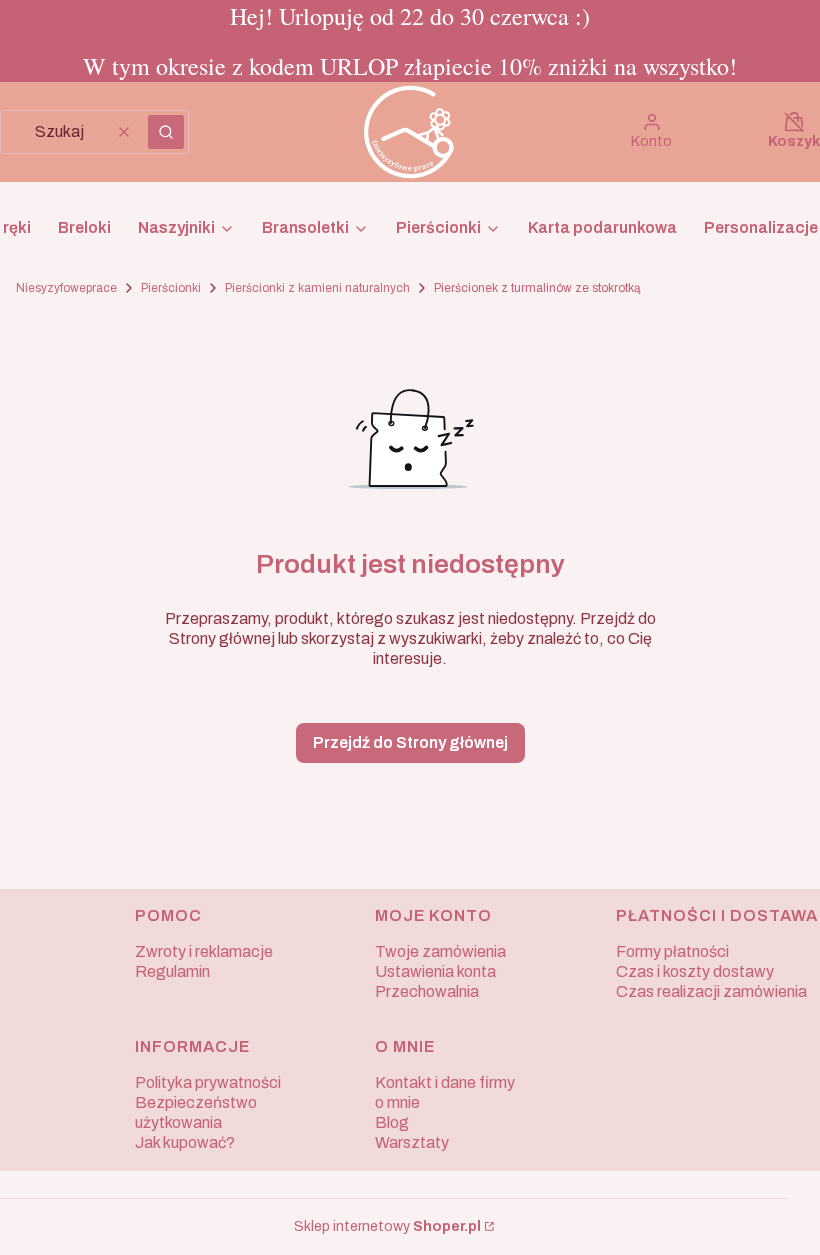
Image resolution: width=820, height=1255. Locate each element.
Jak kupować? (185, 1142)
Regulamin (172, 971)
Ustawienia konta (435, 971)
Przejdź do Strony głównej (410, 742)
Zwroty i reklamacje (204, 951)
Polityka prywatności (208, 1082)
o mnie (397, 1102)
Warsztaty (412, 1142)
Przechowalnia (427, 991)
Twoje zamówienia (440, 951)
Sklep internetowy (387, 1226)
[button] (166, 132)
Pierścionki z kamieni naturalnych (317, 288)
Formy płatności (672, 951)
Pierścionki (171, 288)
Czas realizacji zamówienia (711, 991)
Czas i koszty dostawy (695, 971)
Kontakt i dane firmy (445, 1082)
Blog (392, 1122)
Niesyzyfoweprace (66, 288)
